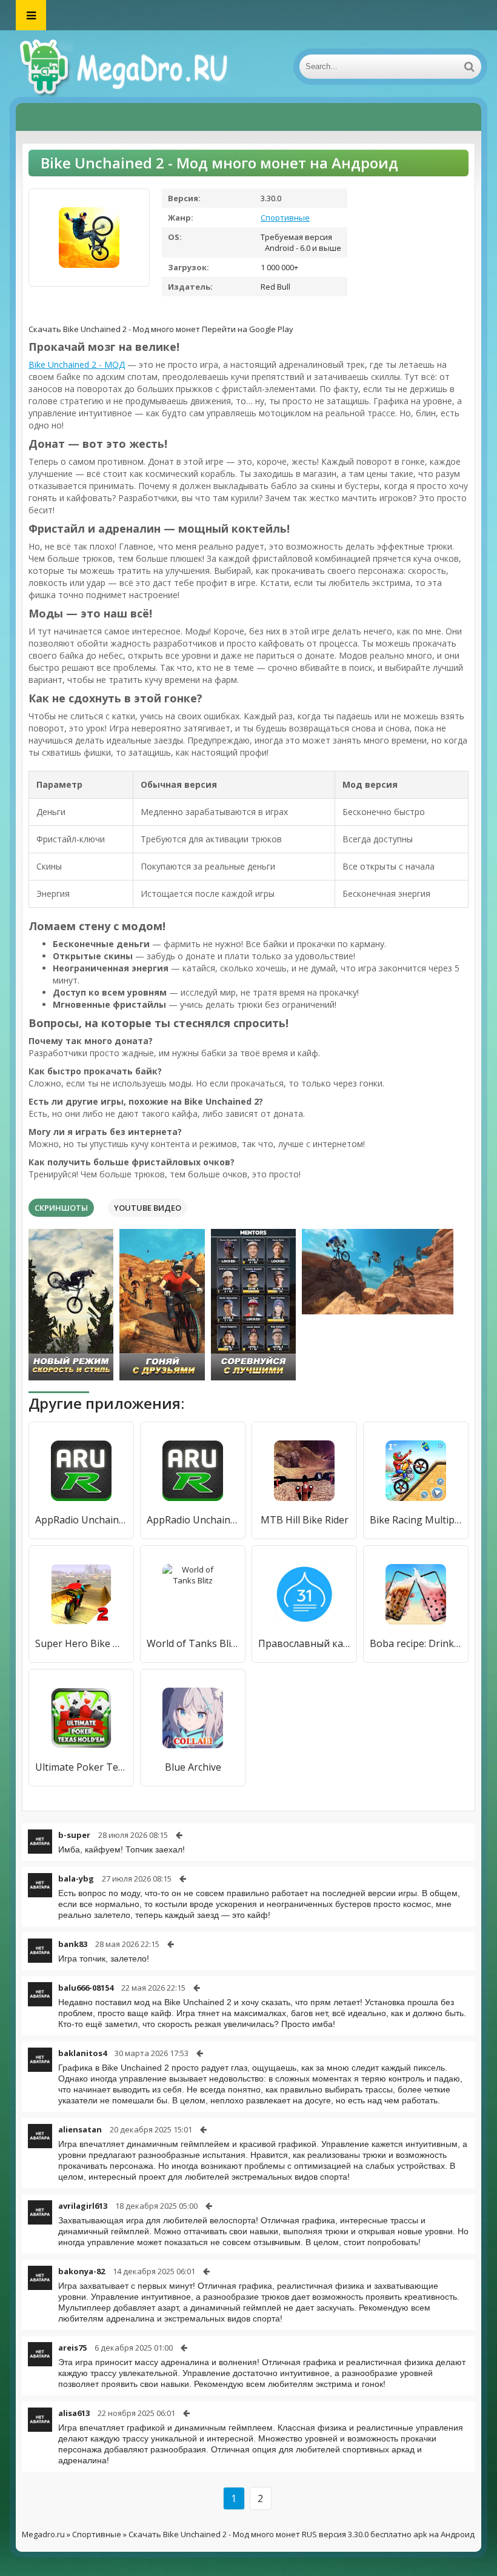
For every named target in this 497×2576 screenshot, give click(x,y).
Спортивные (285, 218)
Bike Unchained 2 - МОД (77, 364)
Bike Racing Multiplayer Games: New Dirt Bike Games (416, 1520)
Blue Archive (193, 1767)
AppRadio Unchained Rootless (81, 1520)
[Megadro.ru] (137, 67)
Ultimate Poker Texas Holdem (81, 1767)
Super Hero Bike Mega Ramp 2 (81, 1643)
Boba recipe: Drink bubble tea (416, 1643)
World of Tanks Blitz (193, 1643)
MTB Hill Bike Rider (305, 1520)
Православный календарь (304, 1643)
